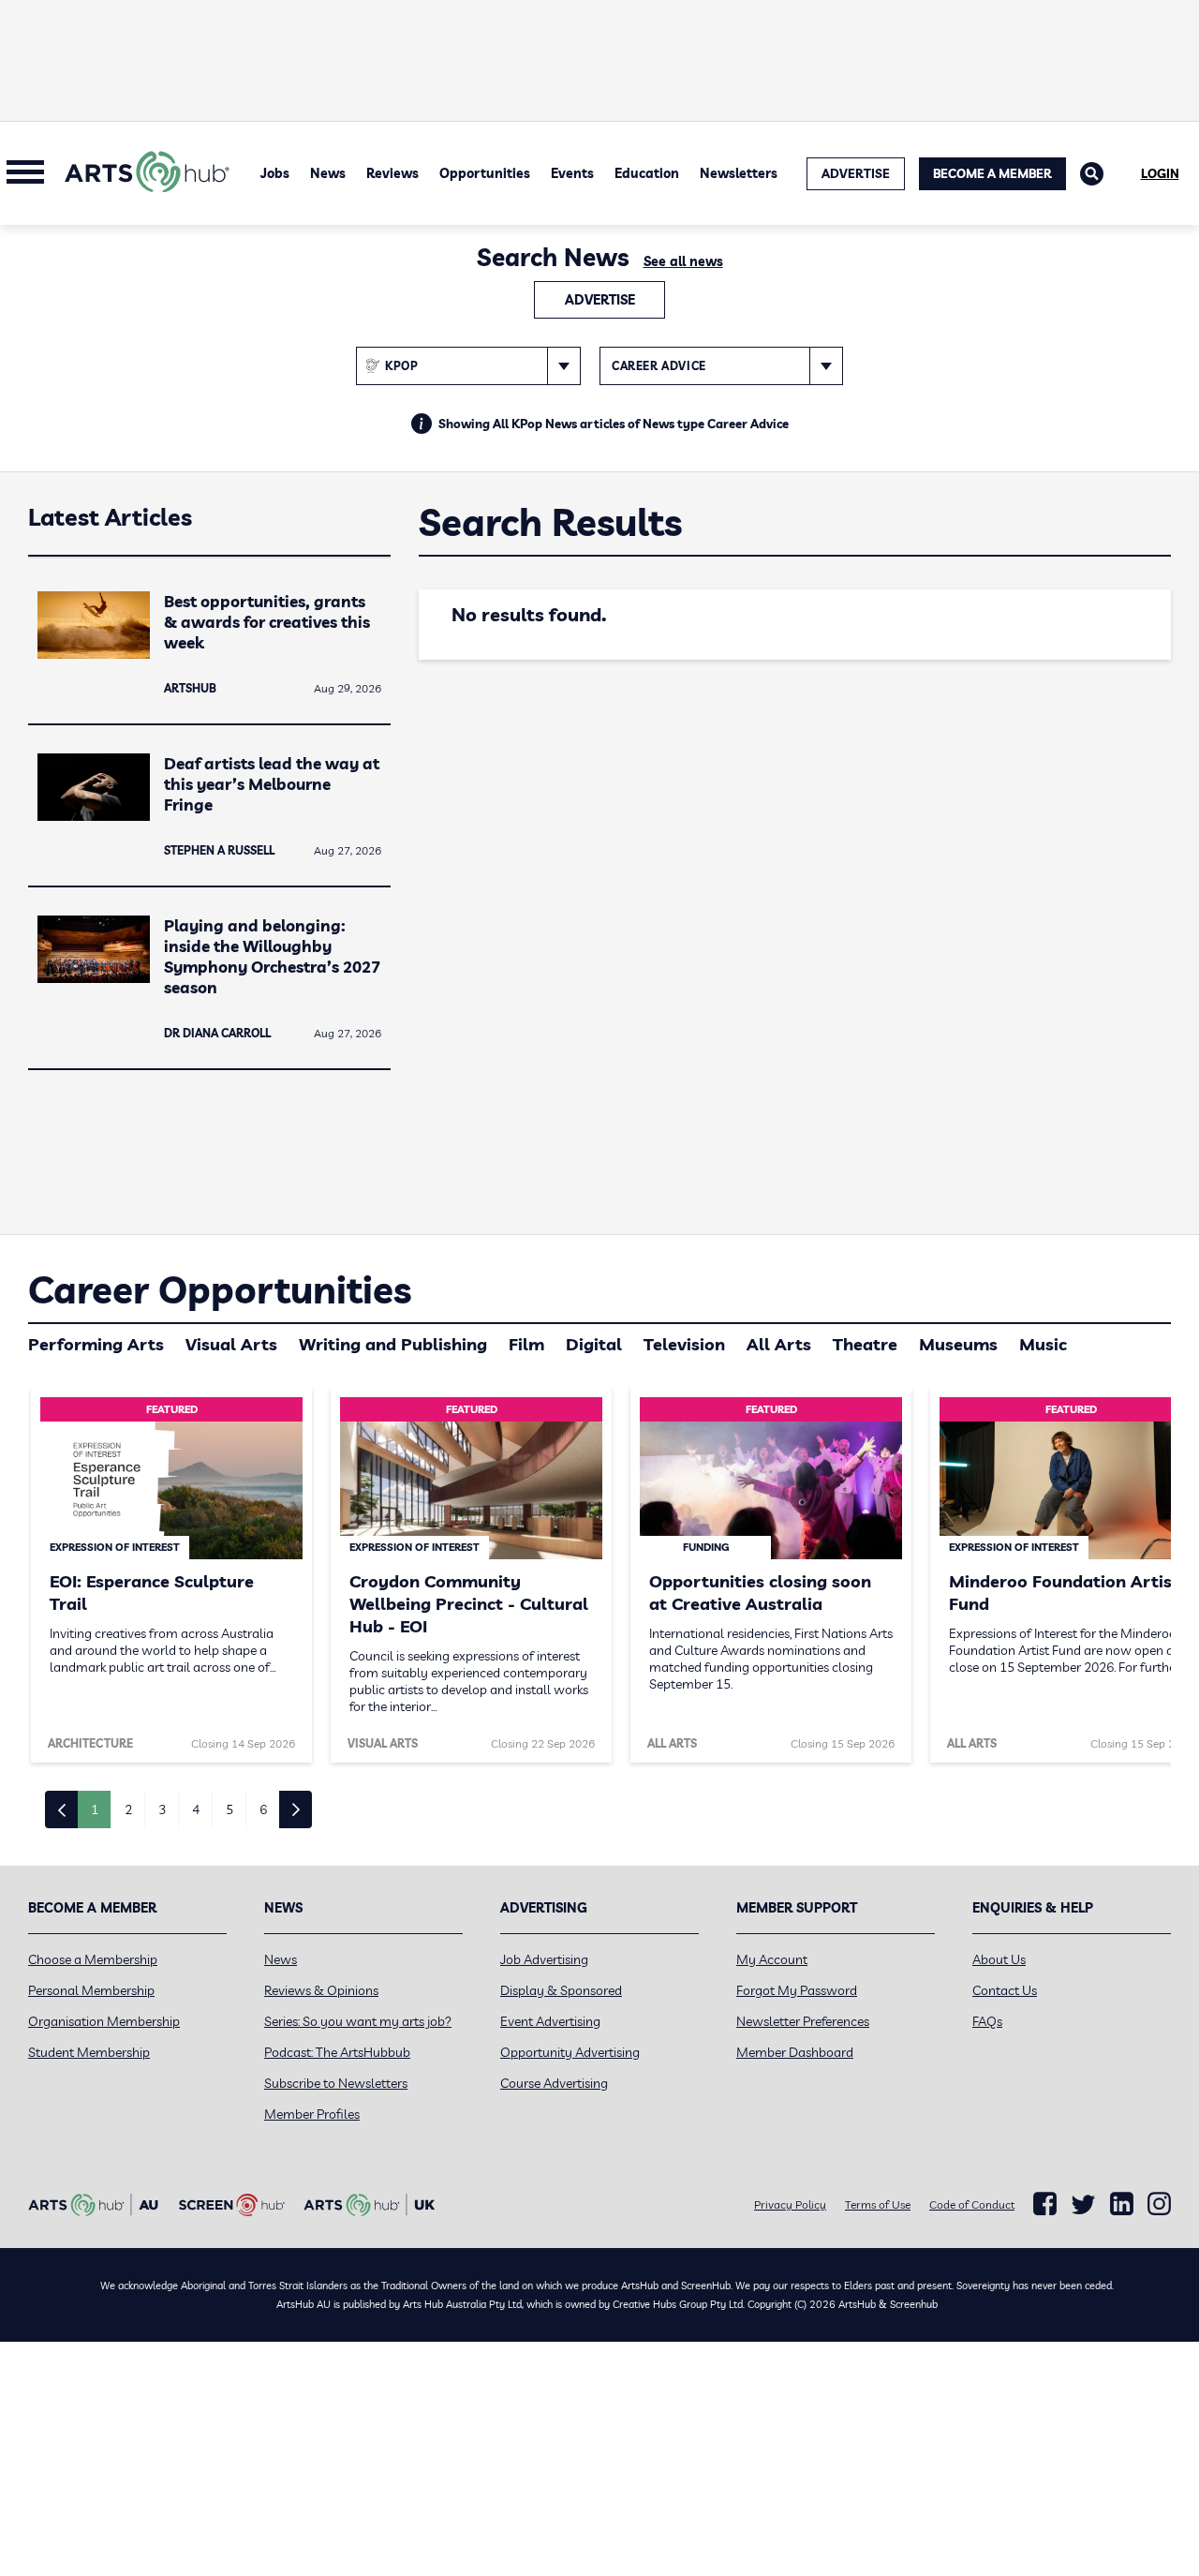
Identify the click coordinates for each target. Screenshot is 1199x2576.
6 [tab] (263, 1809)
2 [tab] (128, 1809)
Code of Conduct (972, 2204)
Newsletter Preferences (803, 2021)
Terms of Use (878, 2204)
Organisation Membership (104, 2021)
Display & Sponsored (561, 1990)
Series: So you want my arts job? (358, 2021)
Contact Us (1005, 1990)
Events (572, 173)
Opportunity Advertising (570, 2052)
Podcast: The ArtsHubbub (337, 2052)
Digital (594, 1344)
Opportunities (485, 173)
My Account (772, 1959)
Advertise (600, 300)
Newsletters (739, 173)
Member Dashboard (795, 2052)
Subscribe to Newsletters (336, 2083)
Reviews (392, 173)
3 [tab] (162, 1809)
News (328, 173)
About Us (999, 1959)
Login (1160, 173)
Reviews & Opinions (321, 1990)
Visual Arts (231, 1344)
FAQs (987, 2021)
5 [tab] (229, 1809)
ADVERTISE (856, 173)
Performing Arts (96, 1344)
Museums (958, 1344)
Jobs (275, 173)
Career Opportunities (220, 1289)
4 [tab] (196, 1809)
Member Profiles (312, 2114)
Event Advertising (550, 2021)
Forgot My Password (797, 1990)
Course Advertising (554, 2083)
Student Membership (89, 2052)
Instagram (1159, 2204)
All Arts (779, 1344)
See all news (683, 261)
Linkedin (1122, 2204)
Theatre (865, 1344)
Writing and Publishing (393, 1344)
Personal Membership (91, 1990)
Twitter (1083, 2204)
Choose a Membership (93, 1959)
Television (684, 1344)
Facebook (1045, 2204)
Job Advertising (544, 1959)
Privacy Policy (790, 2204)
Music (1043, 1344)
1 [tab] (95, 1809)
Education (647, 173)
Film (526, 1344)
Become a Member (992, 173)
